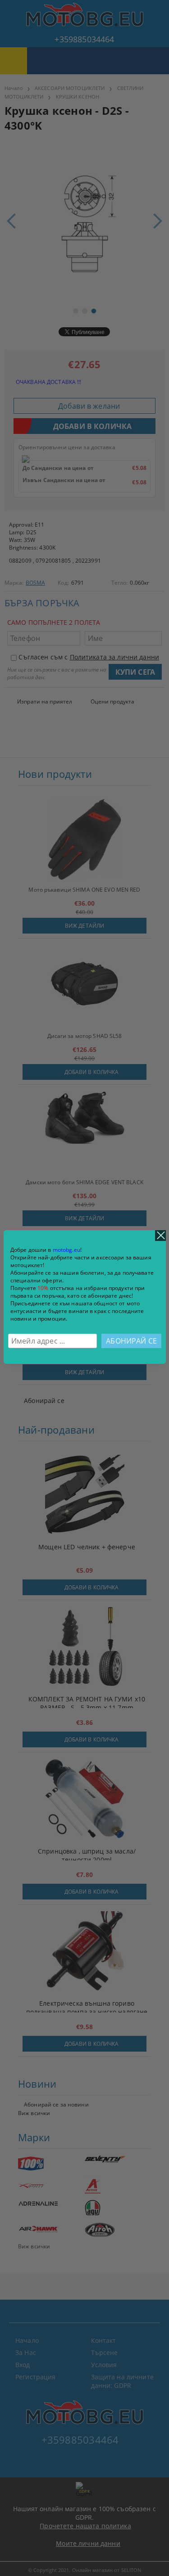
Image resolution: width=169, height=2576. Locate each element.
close (160, 1236)
